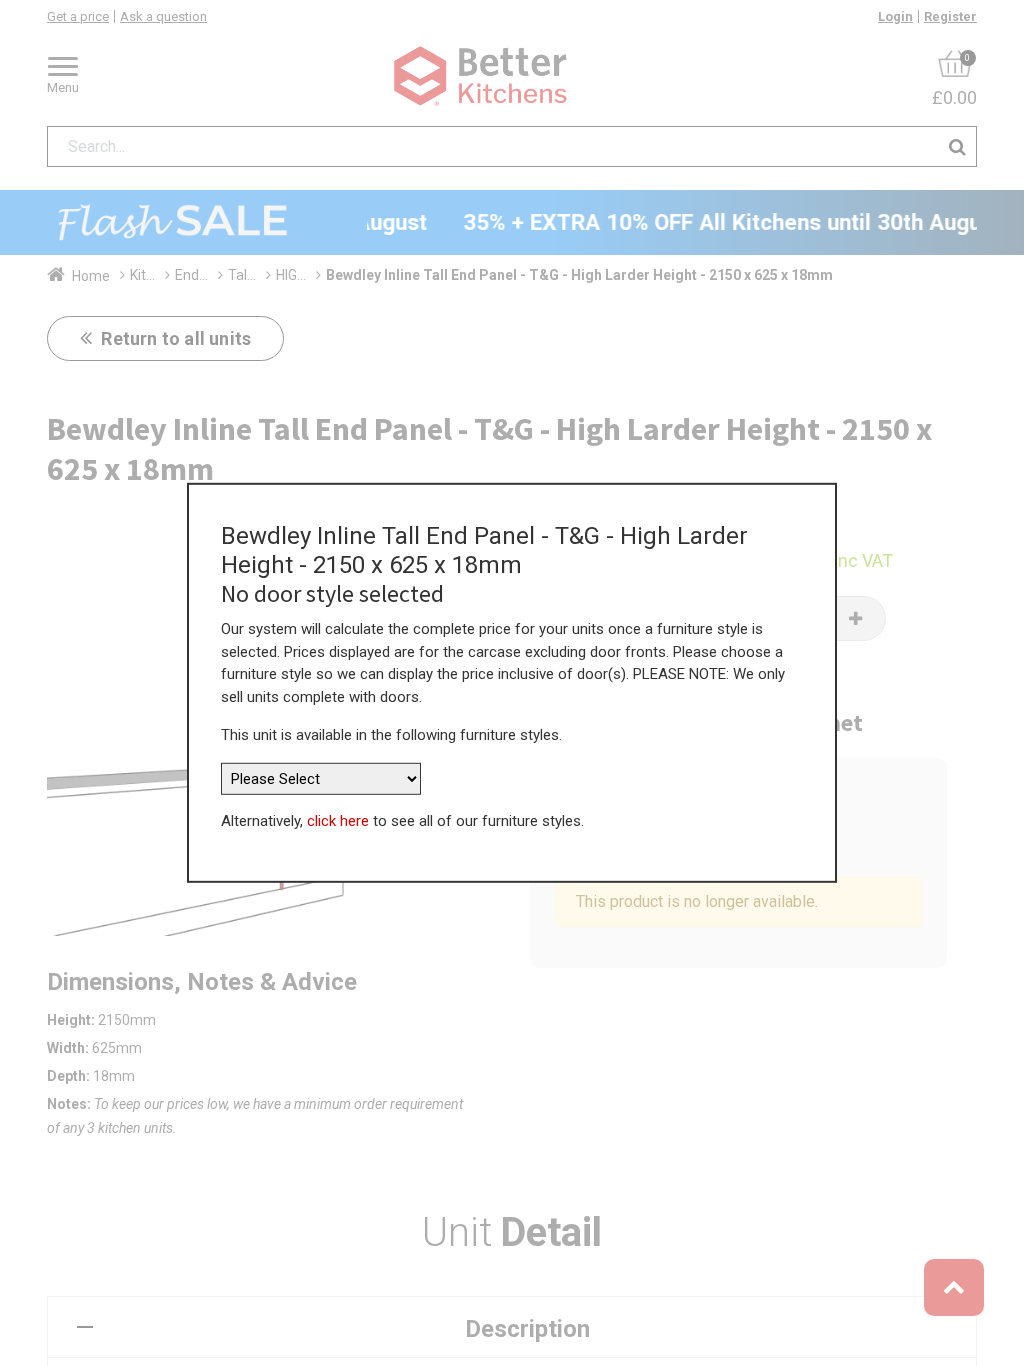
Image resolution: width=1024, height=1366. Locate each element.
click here (338, 821)
